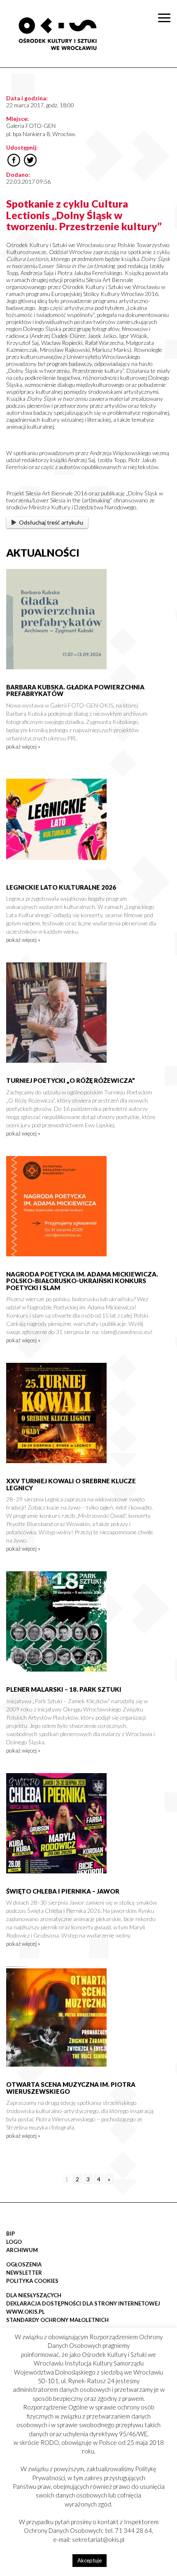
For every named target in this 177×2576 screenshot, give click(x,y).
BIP (10, 2234)
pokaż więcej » (23, 746)
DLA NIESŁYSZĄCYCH (34, 2295)
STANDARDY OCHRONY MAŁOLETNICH (57, 2320)
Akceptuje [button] (90, 2560)
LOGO (14, 2242)
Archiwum (22, 2250)
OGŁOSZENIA (24, 2264)
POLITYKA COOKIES (32, 2281)
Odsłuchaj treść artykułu (51, 522)
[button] (166, 85)
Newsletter (24, 2273)
